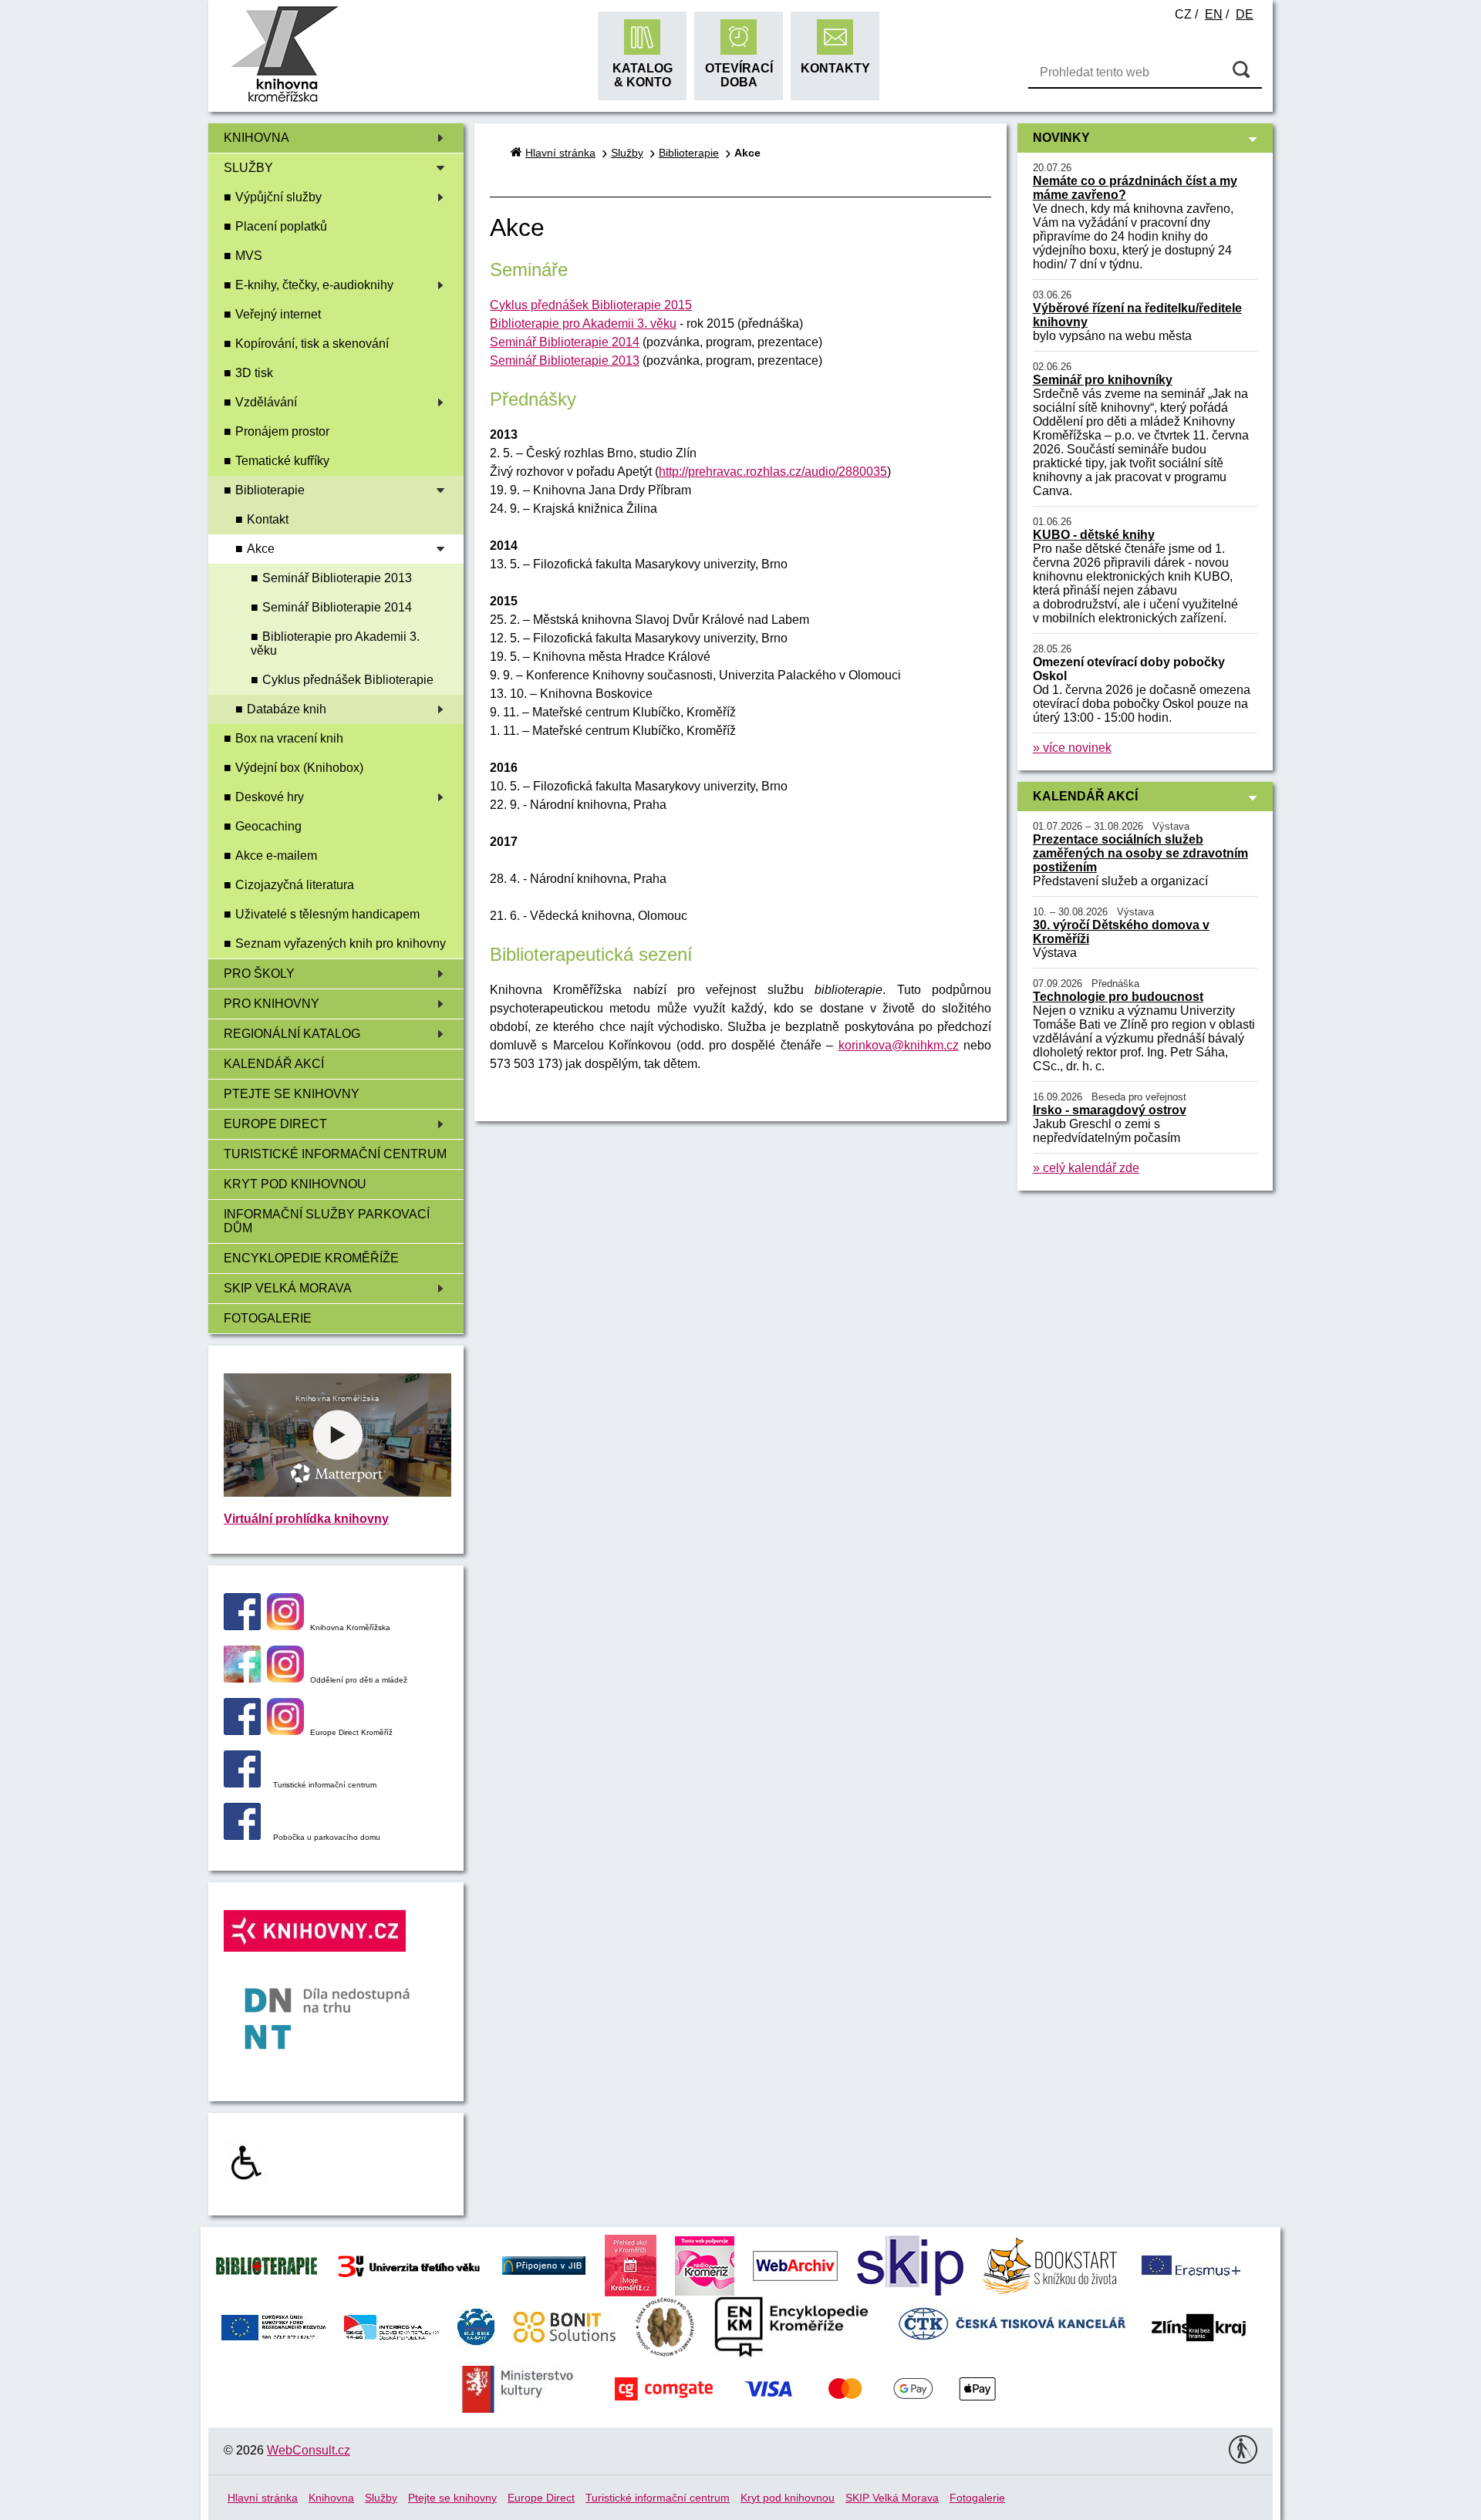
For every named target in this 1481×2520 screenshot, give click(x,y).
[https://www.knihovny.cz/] (544, 2264)
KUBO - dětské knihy (1094, 535)
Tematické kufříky (282, 461)
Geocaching (268, 826)
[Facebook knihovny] (242, 1626)
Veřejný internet (278, 314)
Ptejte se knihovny (292, 1094)
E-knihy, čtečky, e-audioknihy (314, 285)
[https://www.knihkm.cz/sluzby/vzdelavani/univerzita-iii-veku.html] (409, 2264)
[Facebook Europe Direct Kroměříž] (242, 1731)
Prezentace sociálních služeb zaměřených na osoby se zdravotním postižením (1140, 853)
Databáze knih (287, 709)
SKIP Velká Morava (288, 1288)
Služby (248, 168)
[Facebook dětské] (242, 1678)
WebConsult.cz (309, 2450)
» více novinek (1072, 748)
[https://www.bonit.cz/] (564, 2326)
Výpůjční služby (278, 197)
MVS (249, 256)
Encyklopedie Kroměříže (311, 1258)
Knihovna (256, 138)
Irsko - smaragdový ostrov (1110, 1110)
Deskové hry (270, 797)
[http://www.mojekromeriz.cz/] (631, 2264)
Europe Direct (275, 1124)
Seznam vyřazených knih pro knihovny (341, 943)
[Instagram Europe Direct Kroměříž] (285, 1731)
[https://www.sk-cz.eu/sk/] (391, 2326)
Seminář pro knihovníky (1103, 380)
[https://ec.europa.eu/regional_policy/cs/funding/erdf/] (273, 2326)
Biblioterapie (270, 490)
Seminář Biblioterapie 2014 (337, 607)
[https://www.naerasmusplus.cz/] (1189, 2264)
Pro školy (259, 974)
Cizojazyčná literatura (295, 885)
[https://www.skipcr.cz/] (910, 2264)
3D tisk (254, 373)
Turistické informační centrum (335, 1154)
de (1245, 14)
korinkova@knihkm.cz (899, 1045)
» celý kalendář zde (1086, 1168)
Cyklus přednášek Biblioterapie (348, 680)
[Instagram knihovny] (285, 1626)
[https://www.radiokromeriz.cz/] (705, 2264)
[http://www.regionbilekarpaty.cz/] (476, 2326)
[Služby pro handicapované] (246, 2180)
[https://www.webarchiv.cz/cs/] (795, 2264)
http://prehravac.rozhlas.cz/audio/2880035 (773, 472)
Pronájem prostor (282, 431)
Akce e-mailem (276, 856)
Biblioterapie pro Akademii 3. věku (335, 643)
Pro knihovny (272, 1004)
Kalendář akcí (274, 1064)
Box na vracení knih (289, 738)
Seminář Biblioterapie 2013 (337, 578)
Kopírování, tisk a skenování (312, 344)
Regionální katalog (292, 1034)
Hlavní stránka (560, 153)
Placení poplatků (281, 226)
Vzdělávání (266, 402)
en (1214, 14)
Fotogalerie (268, 1318)
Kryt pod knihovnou (295, 1184)
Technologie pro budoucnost (1118, 997)
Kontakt (268, 519)
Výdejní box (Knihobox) (299, 768)
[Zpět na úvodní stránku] (284, 100)
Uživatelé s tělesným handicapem (327, 914)
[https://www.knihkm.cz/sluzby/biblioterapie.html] (267, 2264)
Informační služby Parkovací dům (327, 1221)
